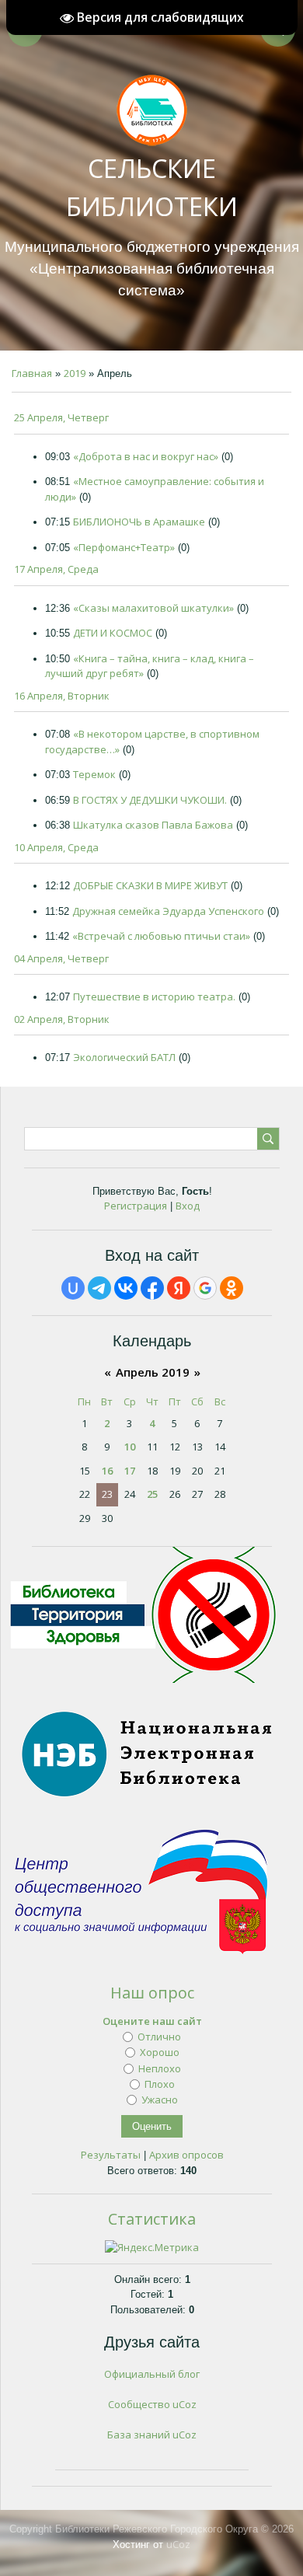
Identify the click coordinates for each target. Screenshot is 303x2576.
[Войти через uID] (73, 1288)
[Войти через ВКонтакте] (126, 1288)
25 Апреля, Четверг (61, 417)
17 (130, 1471)
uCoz (178, 2544)
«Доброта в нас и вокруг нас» (146, 456)
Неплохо (160, 2068)
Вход (188, 1206)
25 (152, 1494)
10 (130, 1447)
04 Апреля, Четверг (61, 958)
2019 (75, 373)
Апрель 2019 (153, 1372)
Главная (32, 373)
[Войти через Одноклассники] (232, 1288)
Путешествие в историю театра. (154, 997)
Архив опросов (186, 2155)
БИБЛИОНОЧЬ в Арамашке (139, 522)
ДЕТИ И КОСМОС (113, 633)
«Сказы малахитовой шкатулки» (153, 608)
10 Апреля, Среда (56, 847)
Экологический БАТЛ (124, 1057)
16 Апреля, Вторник (62, 696)
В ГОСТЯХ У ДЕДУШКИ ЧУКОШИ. (150, 800)
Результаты (111, 2155)
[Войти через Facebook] (152, 1288)
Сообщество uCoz (152, 2404)
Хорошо (160, 2052)
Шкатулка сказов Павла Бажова (153, 825)
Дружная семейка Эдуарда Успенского (168, 911)
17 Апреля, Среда (56, 569)
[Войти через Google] (205, 1288)
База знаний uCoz (152, 2435)
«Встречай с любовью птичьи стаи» (161, 936)
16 (107, 1471)
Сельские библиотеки (152, 187)
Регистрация (136, 1206)
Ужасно (160, 2100)
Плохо (160, 2084)
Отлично (159, 2037)
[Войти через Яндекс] (179, 1288)
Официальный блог (152, 2374)
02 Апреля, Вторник (62, 1019)
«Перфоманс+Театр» (124, 547)
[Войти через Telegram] (99, 1288)
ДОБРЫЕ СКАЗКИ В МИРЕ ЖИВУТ (150, 885)
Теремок (94, 774)
